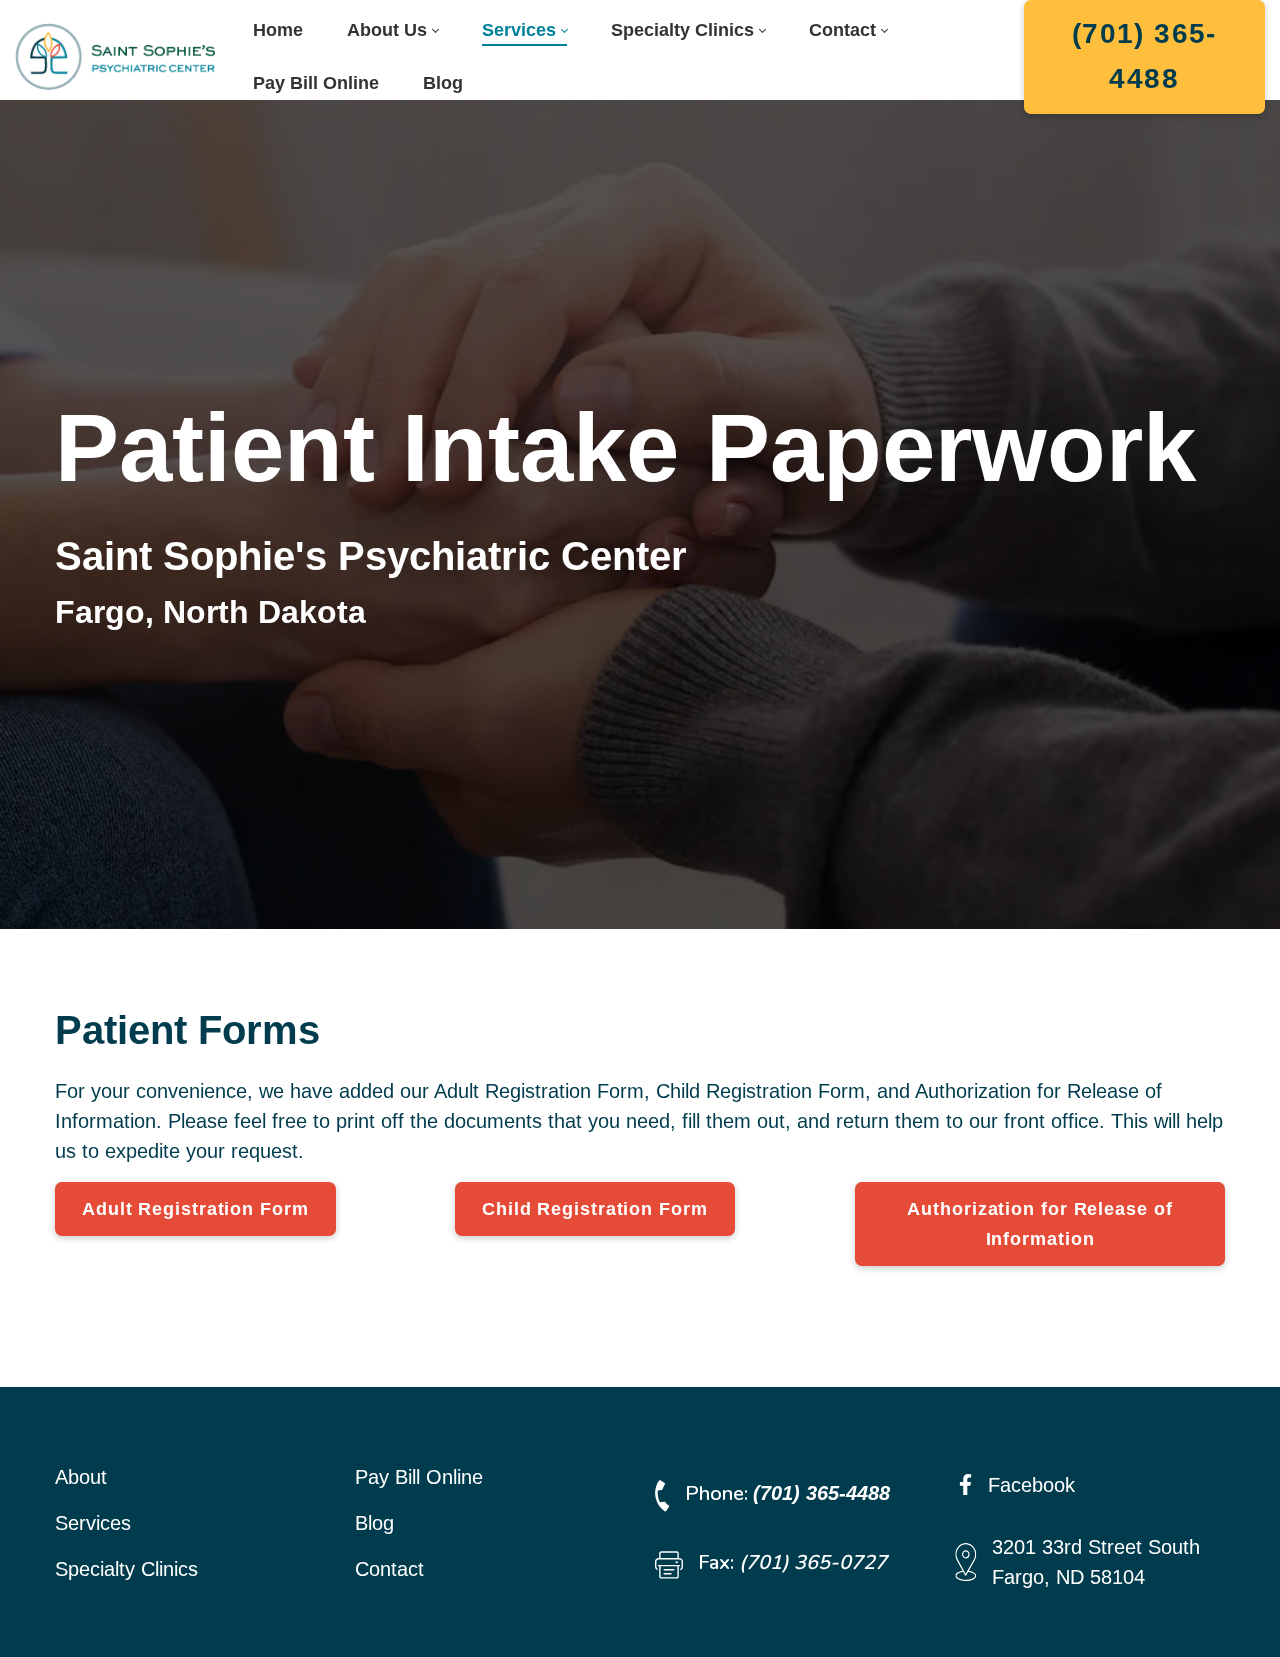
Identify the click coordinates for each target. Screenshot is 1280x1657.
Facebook (1031, 1485)
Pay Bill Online (419, 1477)
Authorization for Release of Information (1039, 1224)
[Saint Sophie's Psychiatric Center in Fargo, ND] (115, 56)
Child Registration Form (595, 1209)
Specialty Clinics (126, 1569)
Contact (389, 1569)
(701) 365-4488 (1144, 56)
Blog (374, 1523)
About (81, 1477)
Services (93, 1523)
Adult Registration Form (195, 1209)
